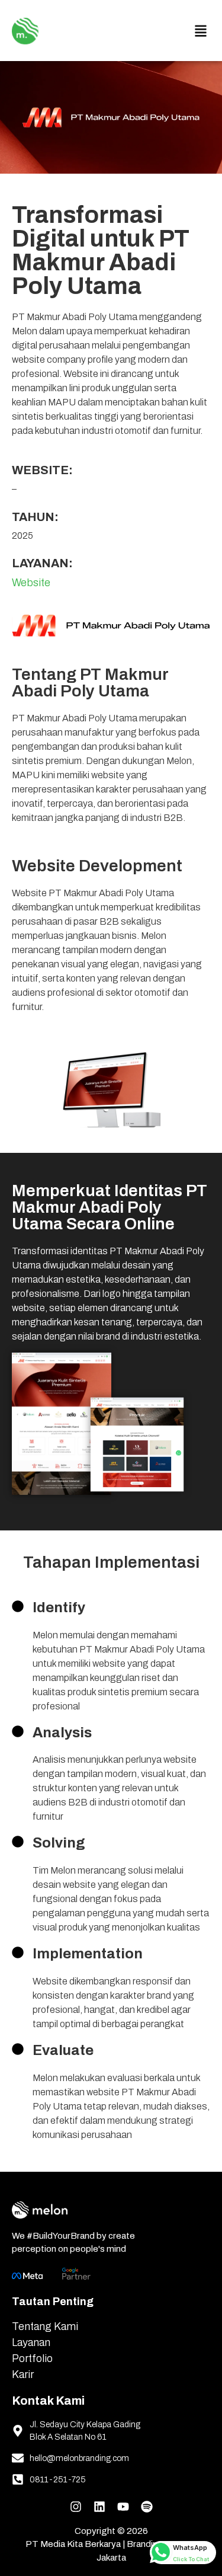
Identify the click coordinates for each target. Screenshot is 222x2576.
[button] (200, 31)
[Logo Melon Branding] (25, 28)
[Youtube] (123, 2504)
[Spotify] (147, 2504)
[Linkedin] (99, 2504)
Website (31, 583)
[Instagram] (76, 2504)
